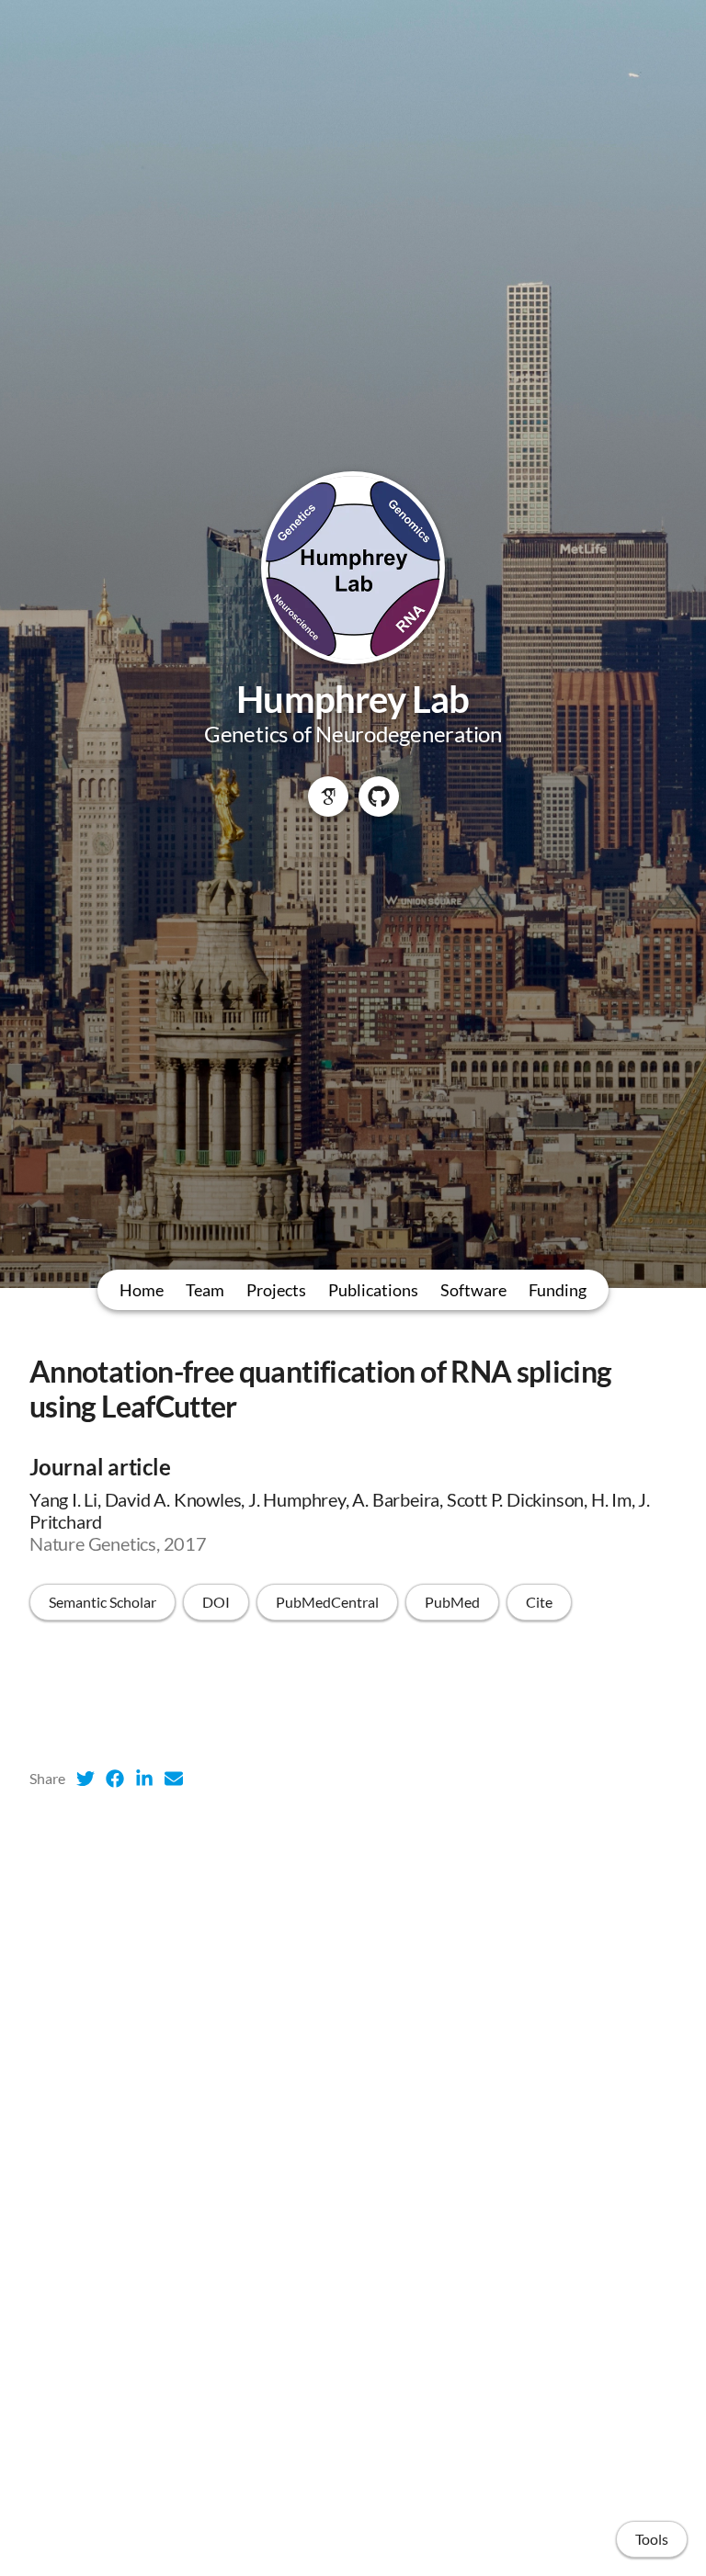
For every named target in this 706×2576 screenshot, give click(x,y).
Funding (558, 1290)
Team (205, 1290)
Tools (652, 2539)
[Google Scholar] (328, 797)
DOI (216, 1602)
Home (142, 1290)
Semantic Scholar (102, 1602)
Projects (276, 1290)
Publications (373, 1290)
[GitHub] (379, 797)
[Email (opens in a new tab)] (174, 1779)
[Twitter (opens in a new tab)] (85, 1779)
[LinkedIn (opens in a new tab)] (144, 1779)
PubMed (452, 1602)
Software (473, 1290)
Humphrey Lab (353, 699)
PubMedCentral (327, 1602)
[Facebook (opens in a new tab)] (115, 1779)
